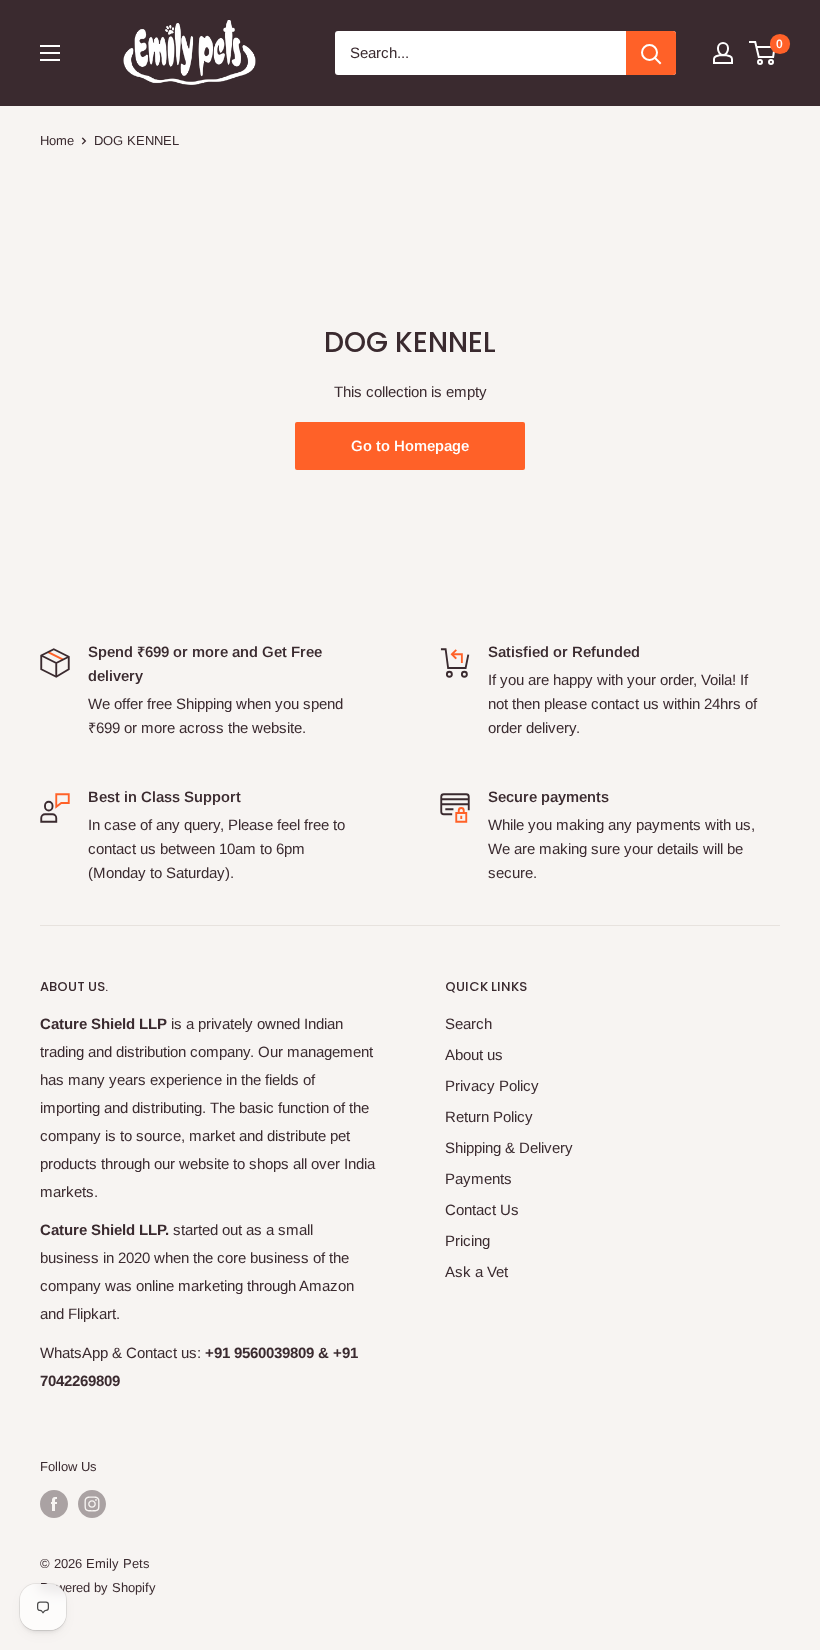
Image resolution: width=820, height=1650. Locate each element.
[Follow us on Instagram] (92, 1504)
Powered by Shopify (98, 1587)
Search (468, 1023)
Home (57, 140)
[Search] (651, 53)
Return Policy (489, 1116)
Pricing (467, 1240)
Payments (478, 1178)
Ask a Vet (476, 1271)
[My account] (723, 53)
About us (474, 1054)
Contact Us (482, 1209)
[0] (763, 53)
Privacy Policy (492, 1085)
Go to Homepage (410, 445)
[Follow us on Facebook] (54, 1504)
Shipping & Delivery (509, 1147)
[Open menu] (50, 53)
